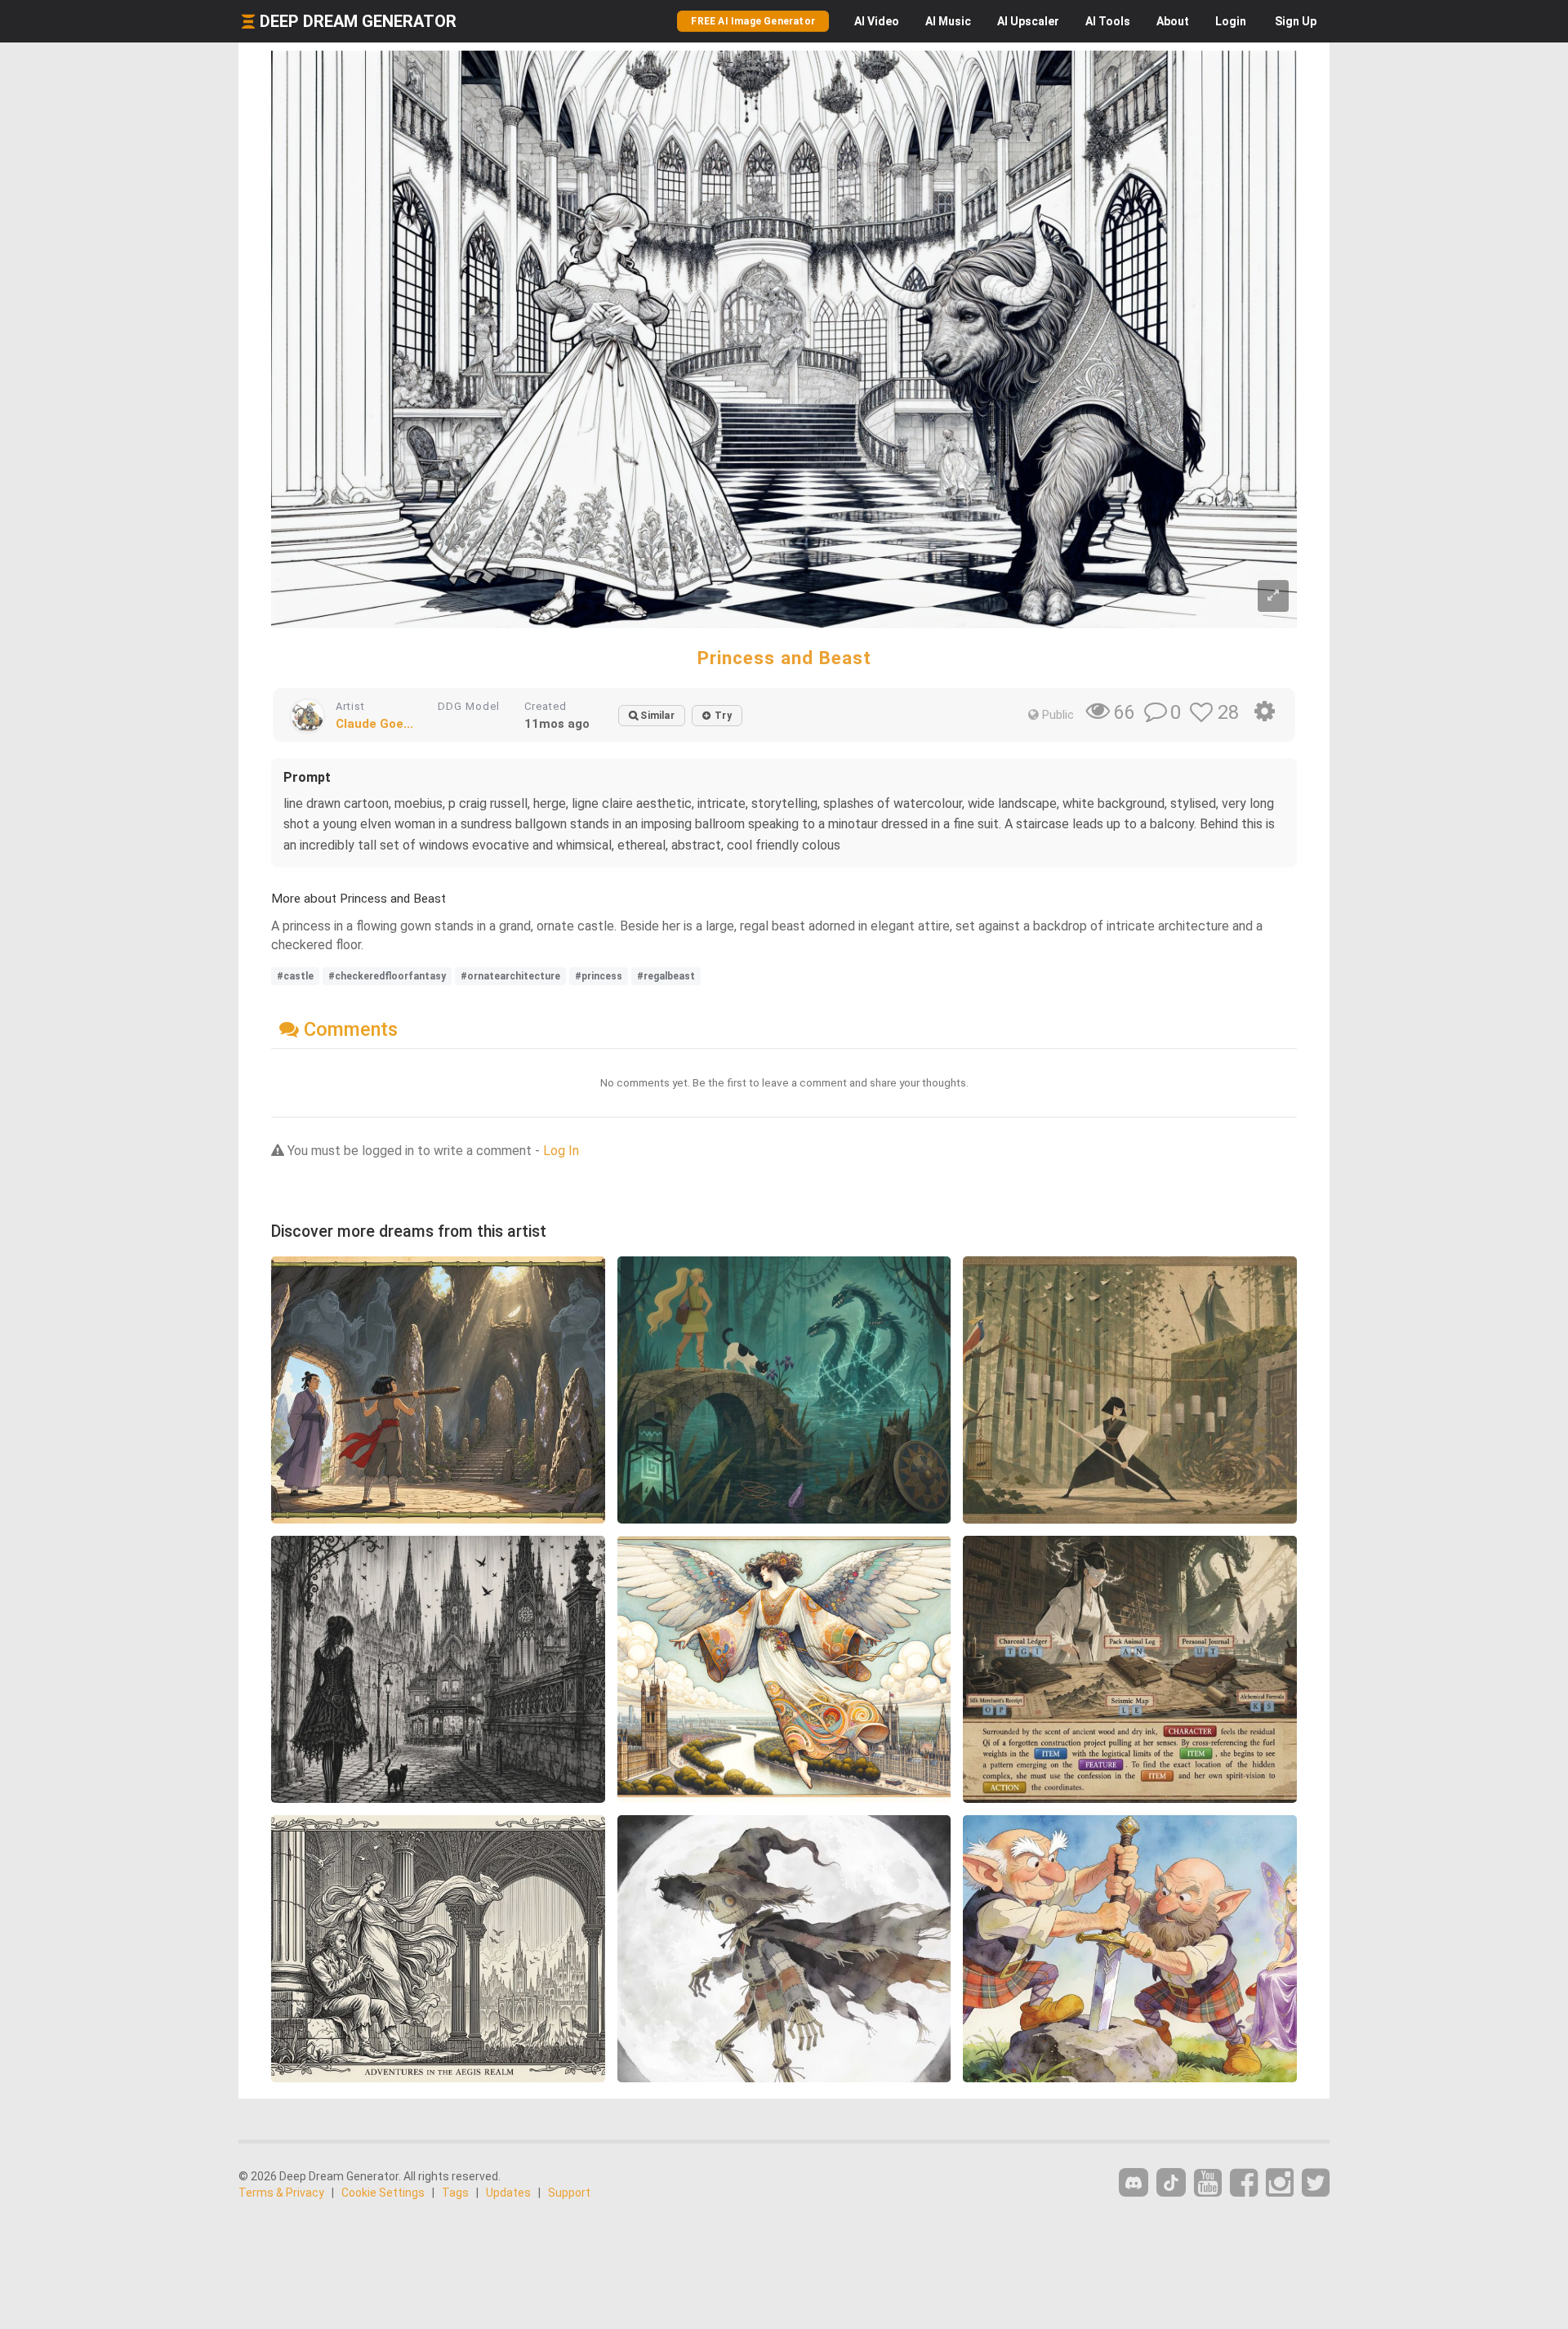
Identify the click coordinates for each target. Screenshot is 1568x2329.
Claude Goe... (374, 724)
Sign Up (1296, 21)
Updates (508, 2193)
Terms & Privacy (281, 2193)
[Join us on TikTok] (1171, 2182)
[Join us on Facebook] (1244, 2183)
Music (948, 21)
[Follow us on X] (1316, 2183)
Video (877, 21)
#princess (599, 976)
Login (1231, 21)
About (1173, 21)
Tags (455, 2193)
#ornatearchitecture (510, 976)
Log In (561, 1151)
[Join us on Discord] (1134, 2182)
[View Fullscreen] (1273, 596)
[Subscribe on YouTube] (1208, 2183)
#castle (295, 976)
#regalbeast (666, 976)
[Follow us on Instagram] (1280, 2183)
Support (569, 2193)
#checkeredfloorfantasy (387, 976)
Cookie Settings (383, 2193)
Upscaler (1028, 21)
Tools (1108, 21)
